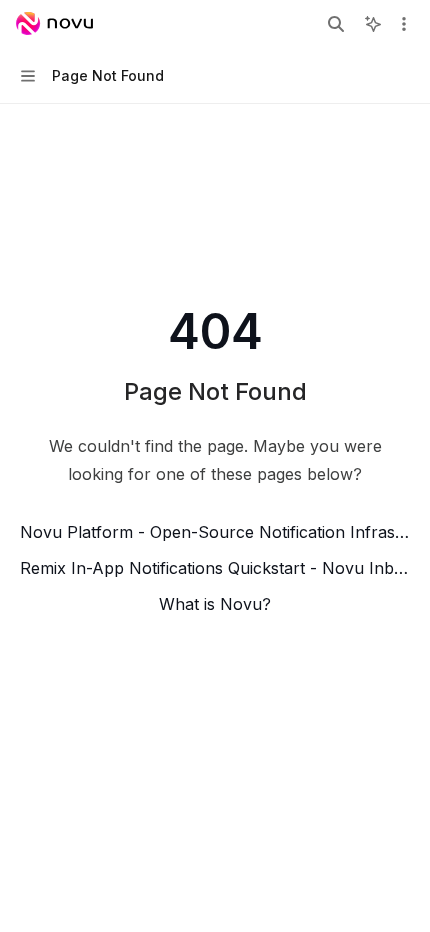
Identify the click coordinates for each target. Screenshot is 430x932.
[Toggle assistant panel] (373, 24)
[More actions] (404, 24)
